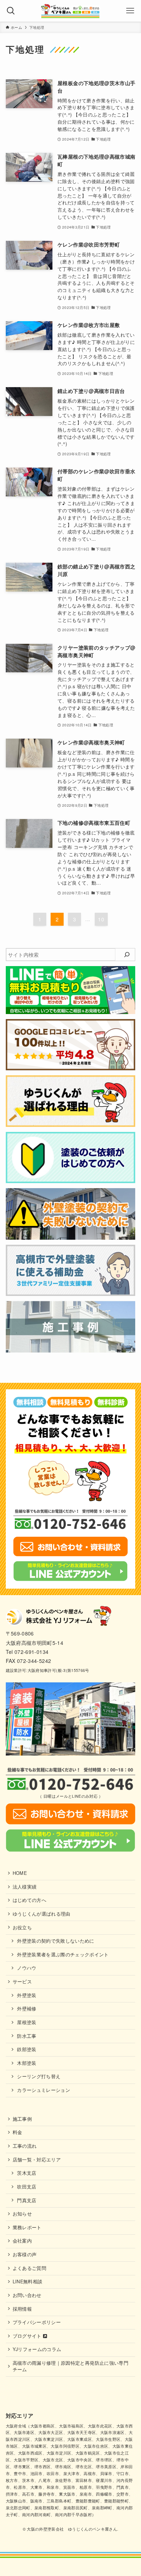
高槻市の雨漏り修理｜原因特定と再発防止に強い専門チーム (70, 2366)
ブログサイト (28, 2336)
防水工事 (27, 2036)
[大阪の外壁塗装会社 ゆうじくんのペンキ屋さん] (70, 11)
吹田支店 (27, 2187)
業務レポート (27, 2227)
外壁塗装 (27, 1995)
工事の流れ (25, 2146)
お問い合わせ (27, 2295)
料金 (18, 2132)
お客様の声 (25, 2254)
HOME (20, 1873)
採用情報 (22, 2309)
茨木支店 (27, 2173)
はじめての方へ (29, 1900)
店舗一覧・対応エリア (37, 2160)
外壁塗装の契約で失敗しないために (56, 1941)
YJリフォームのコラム (37, 2349)
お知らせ (22, 2214)
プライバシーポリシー (37, 2322)
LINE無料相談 (28, 2281)
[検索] (127, 955)
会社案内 (22, 2241)
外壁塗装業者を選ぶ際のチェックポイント (63, 1955)
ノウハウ (27, 1968)
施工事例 (22, 2119)
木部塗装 (27, 2063)
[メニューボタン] (130, 11)
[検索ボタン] (11, 11)
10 (101, 919)
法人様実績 (25, 1887)
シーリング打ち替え (39, 2076)
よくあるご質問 (29, 2268)
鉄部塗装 (27, 2049)
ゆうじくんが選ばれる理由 (42, 1914)
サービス (22, 1982)
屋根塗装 (27, 2022)
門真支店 (27, 2200)
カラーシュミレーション (44, 2090)
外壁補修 (27, 2009)
